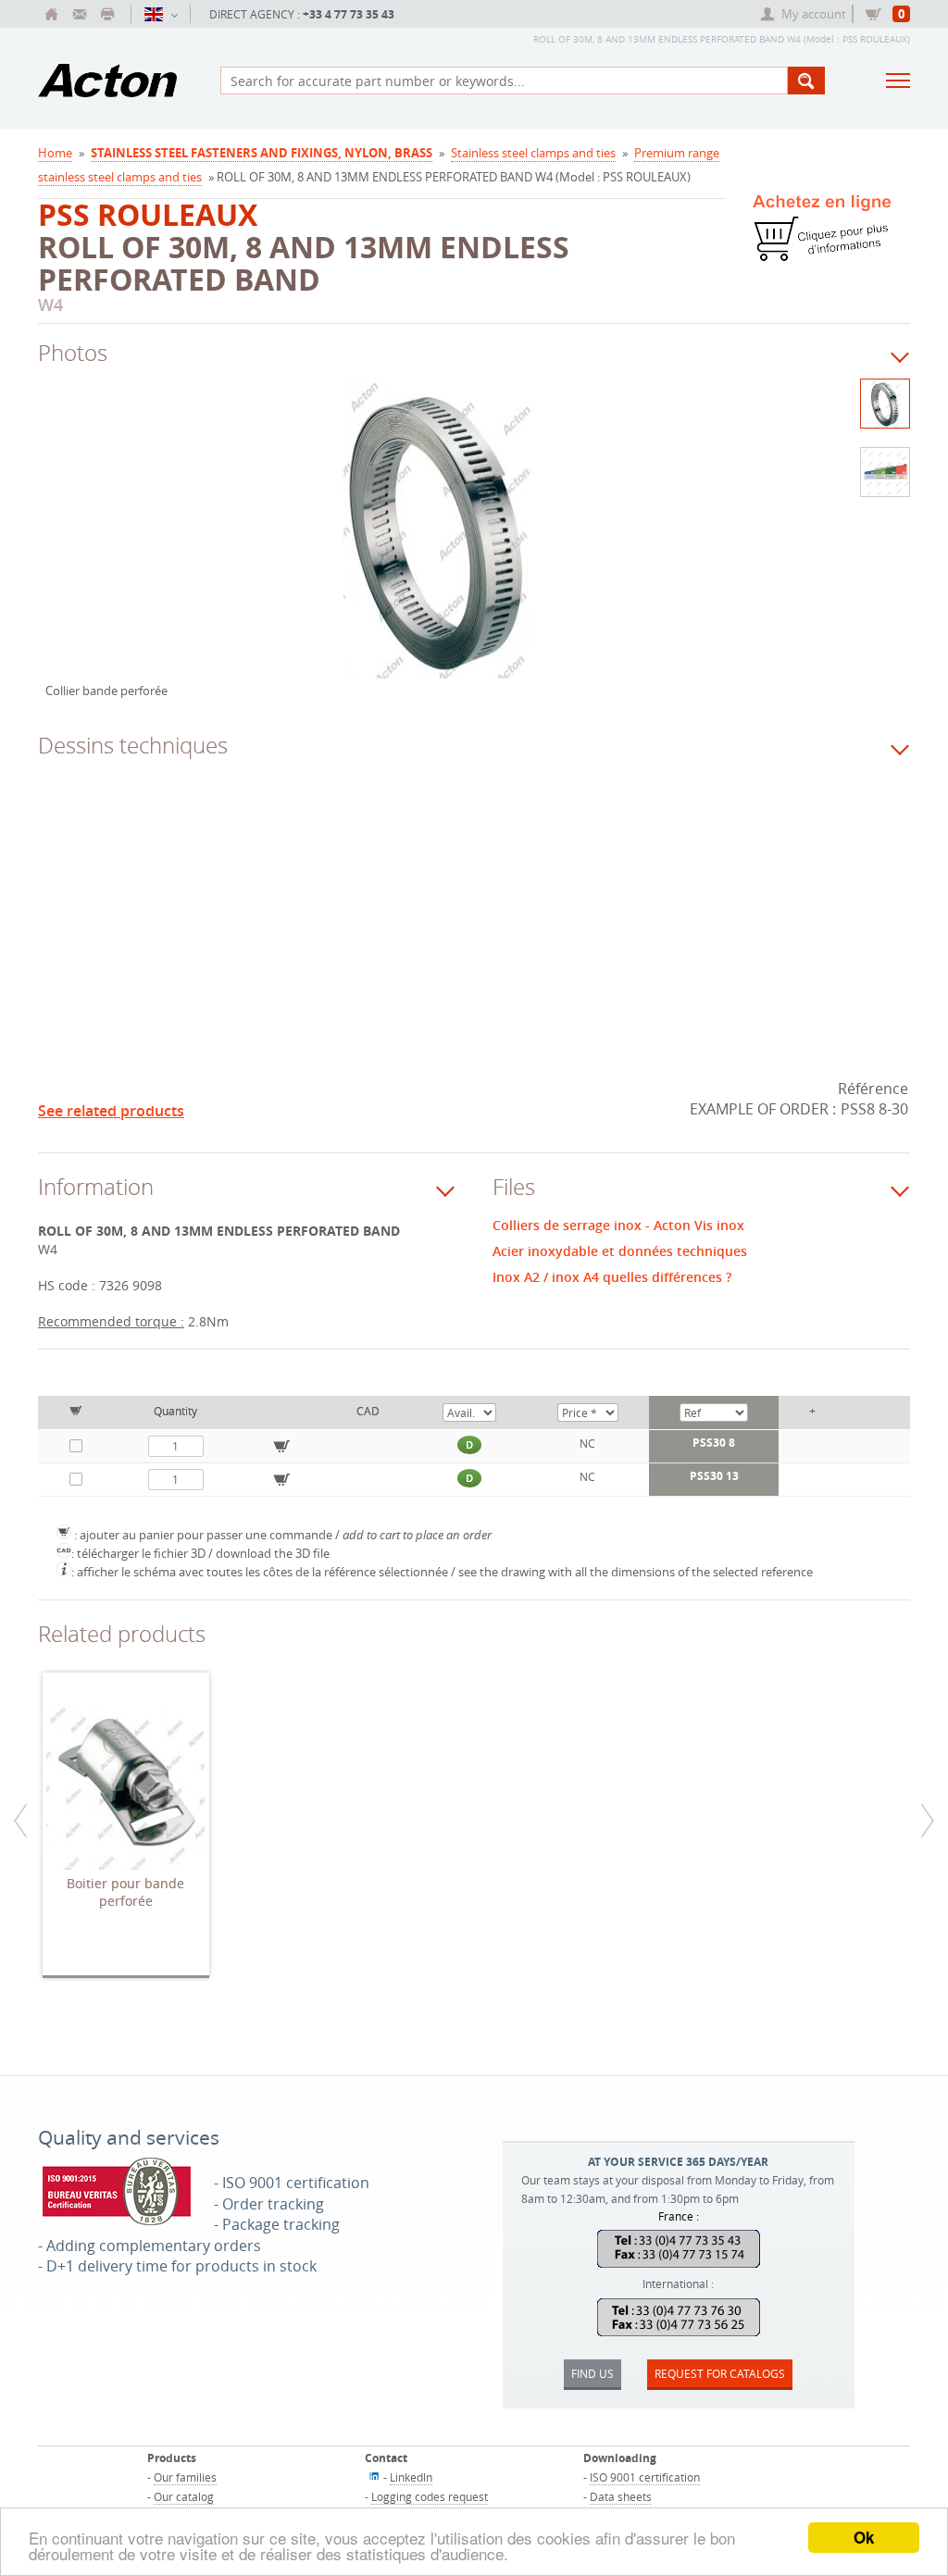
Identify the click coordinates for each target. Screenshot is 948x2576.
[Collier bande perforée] (440, 541)
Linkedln (411, 2477)
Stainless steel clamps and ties (533, 153)
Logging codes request (430, 2496)
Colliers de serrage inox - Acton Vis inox (618, 1226)
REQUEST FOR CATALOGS (720, 2373)
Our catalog (184, 2496)
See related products (111, 1111)
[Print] (107, 14)
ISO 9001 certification (645, 2477)
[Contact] (80, 14)
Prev (59, 548)
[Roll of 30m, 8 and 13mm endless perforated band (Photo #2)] (885, 472)
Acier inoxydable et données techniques (620, 1251)
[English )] (161, 14)
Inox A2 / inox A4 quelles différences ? (612, 1277)
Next (751, 548)
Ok (864, 2537)
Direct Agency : (302, 14)
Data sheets (621, 2496)
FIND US (592, 2373)
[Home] (52, 14)
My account (814, 14)
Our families (185, 2477)
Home (55, 153)
